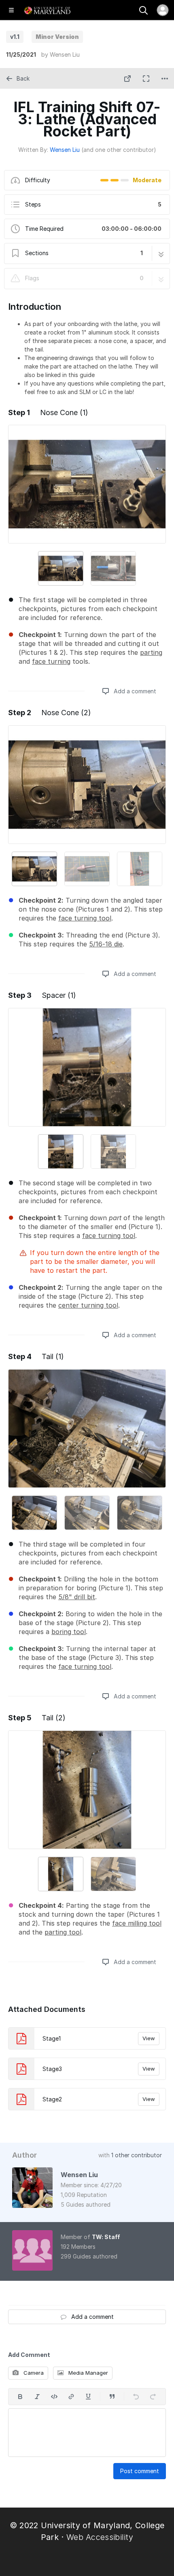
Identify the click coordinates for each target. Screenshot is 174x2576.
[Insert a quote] (112, 2397)
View (149, 2038)
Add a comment (134, 691)
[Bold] (20, 2397)
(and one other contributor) (119, 150)
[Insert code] (54, 2397)
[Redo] (153, 2397)
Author (24, 2155)
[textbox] (87, 2433)
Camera (33, 2373)
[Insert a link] (71, 2397)
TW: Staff (106, 2237)
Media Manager (87, 2373)
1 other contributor (137, 2155)
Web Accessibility (100, 2537)
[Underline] (88, 2397)
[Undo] (136, 2397)
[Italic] (37, 2397)
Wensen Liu (65, 54)
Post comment (140, 2471)
